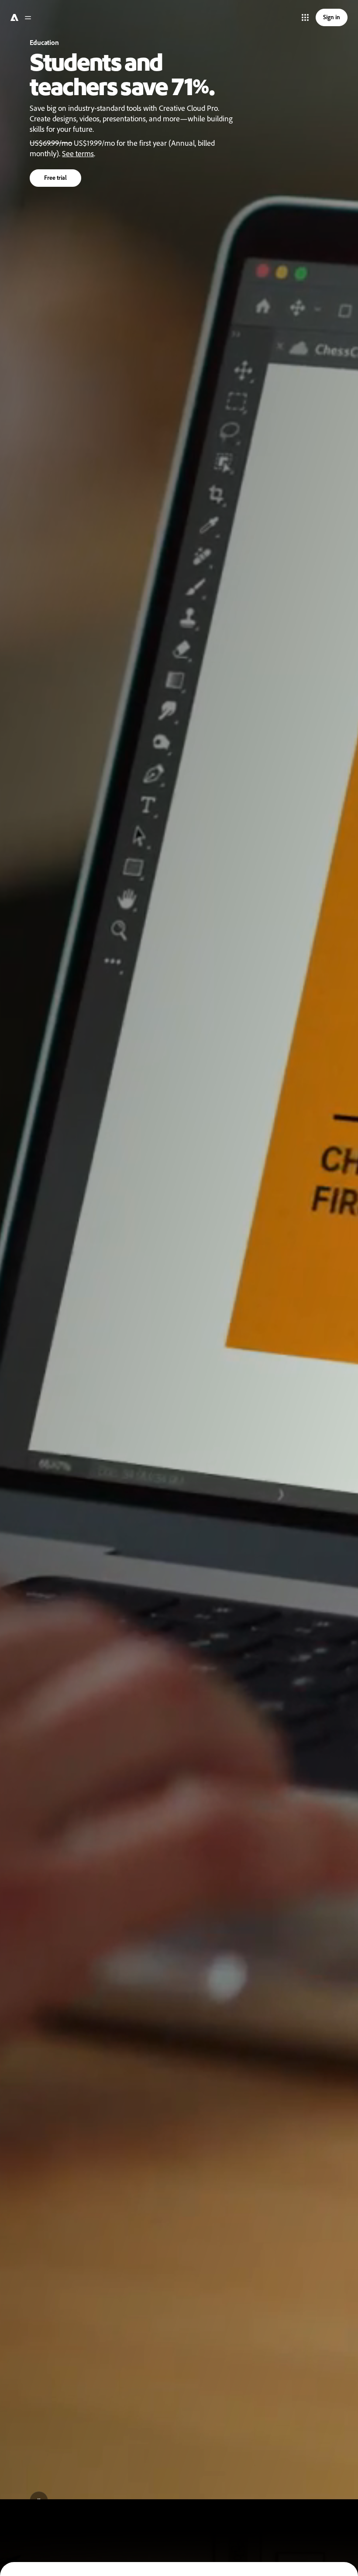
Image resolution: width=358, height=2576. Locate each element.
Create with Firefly (64, 167)
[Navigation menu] (28, 17)
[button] (305, 17)
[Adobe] (14, 17)
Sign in (332, 17)
